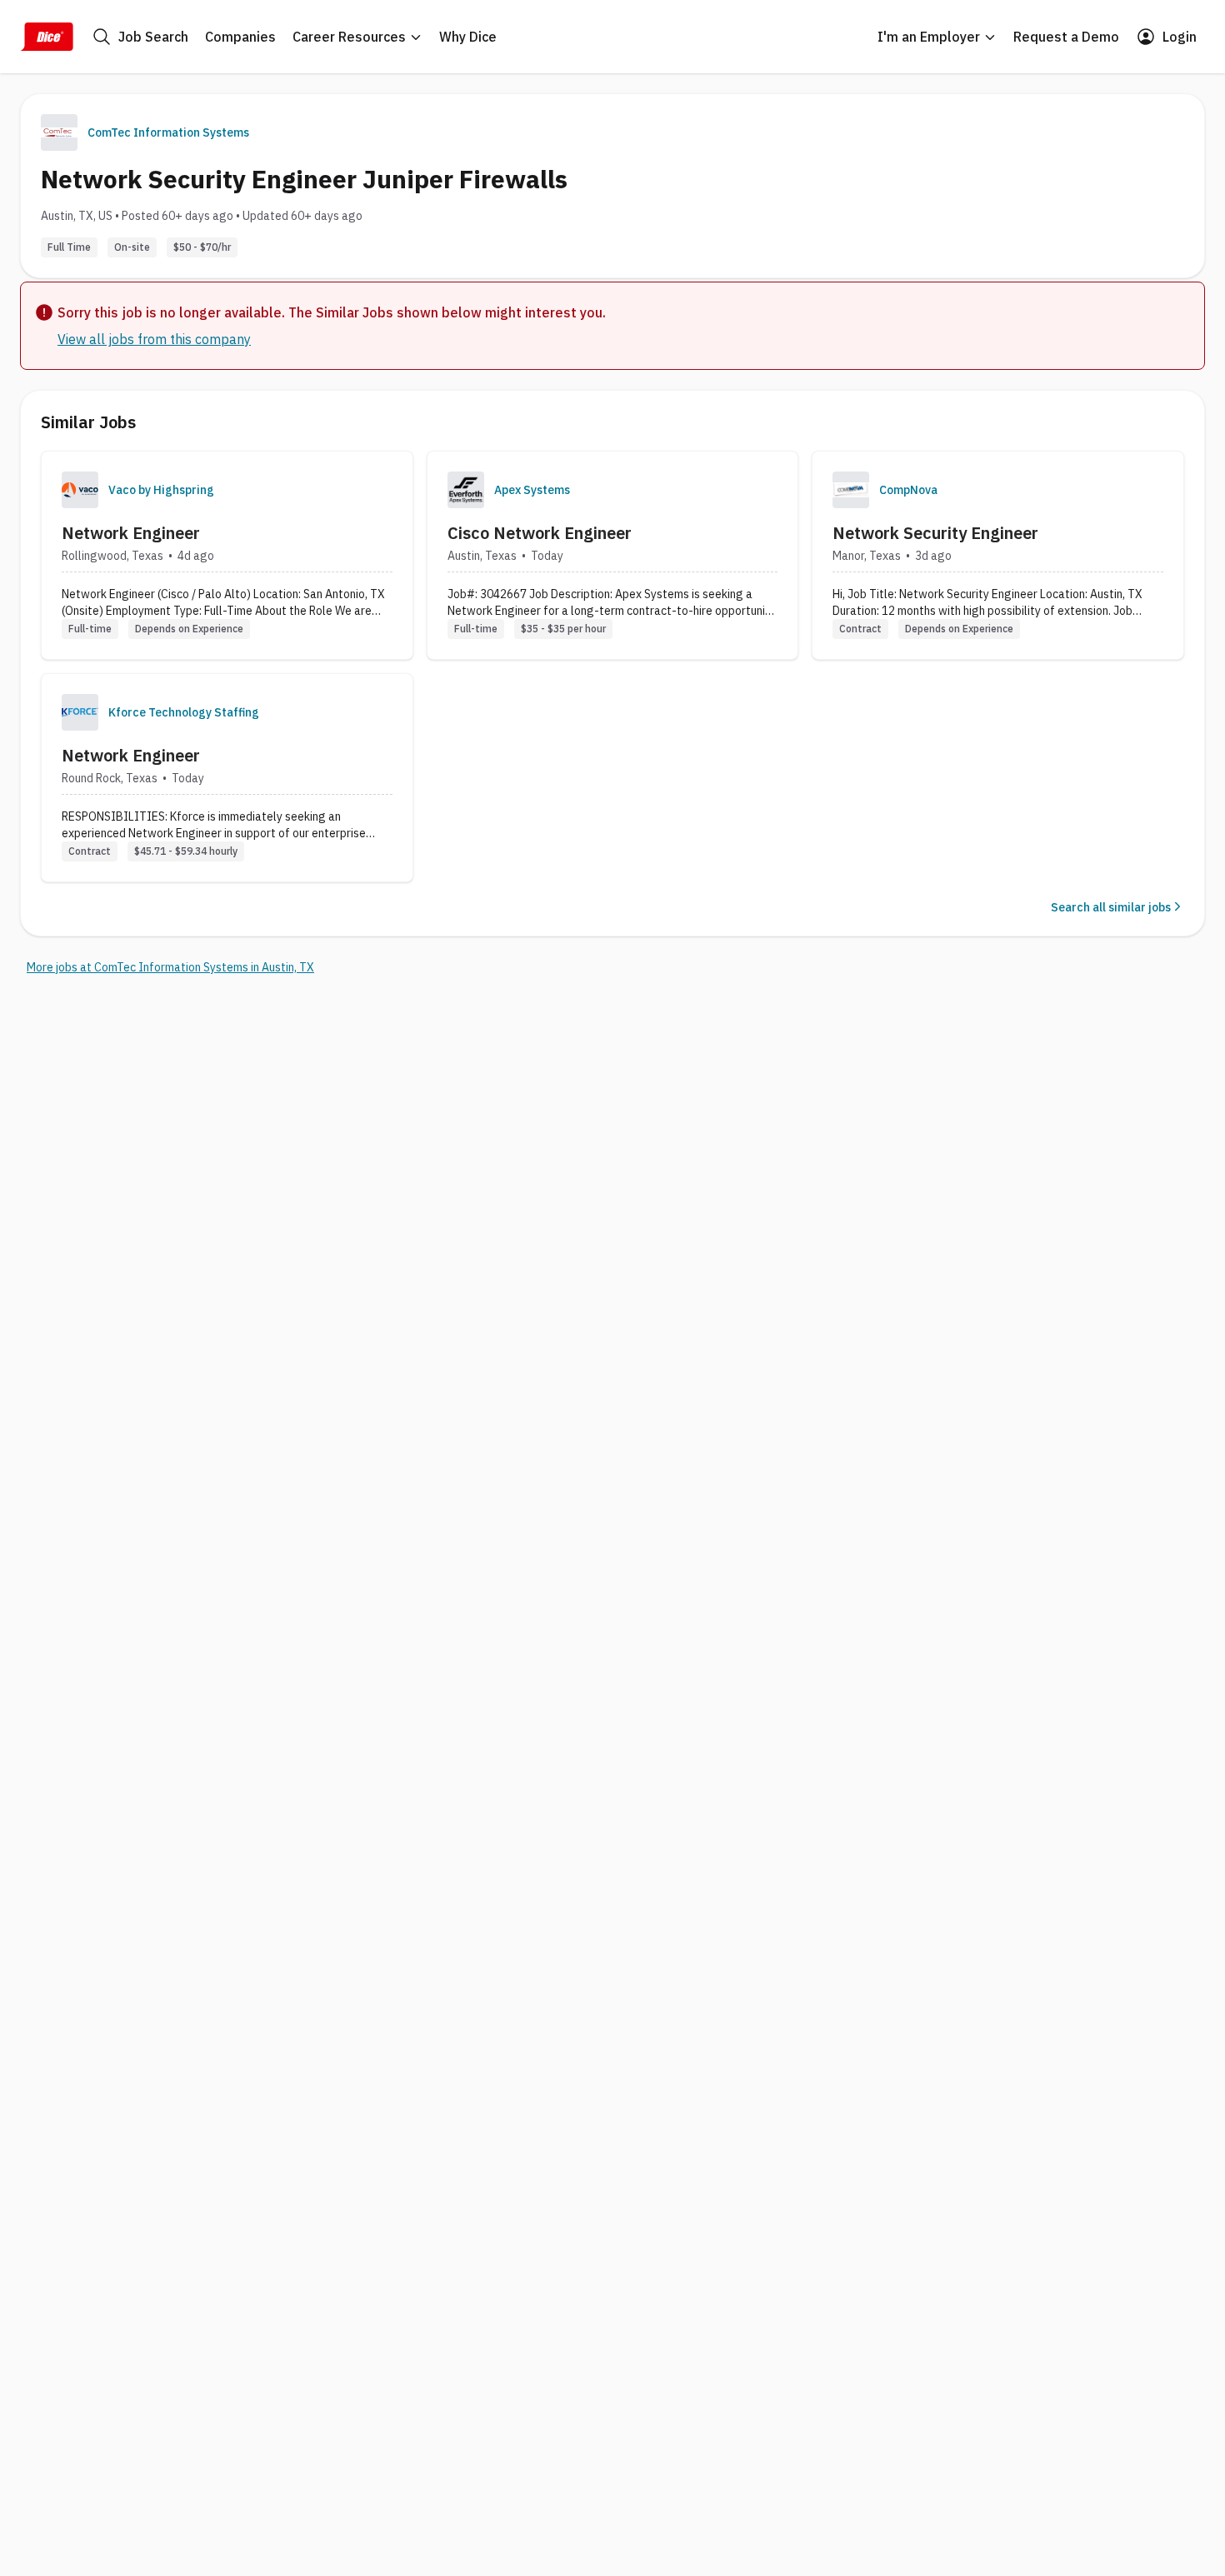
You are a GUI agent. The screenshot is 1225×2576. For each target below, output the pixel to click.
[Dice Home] (47, 37)
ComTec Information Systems (168, 132)
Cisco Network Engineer (540, 533)
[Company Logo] (80, 490)
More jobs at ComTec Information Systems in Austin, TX (170, 967)
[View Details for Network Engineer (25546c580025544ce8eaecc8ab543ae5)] (227, 555)
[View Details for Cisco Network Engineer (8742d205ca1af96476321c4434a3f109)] (613, 555)
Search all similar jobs (1111, 907)
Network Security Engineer (935, 533)
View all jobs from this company (154, 339)
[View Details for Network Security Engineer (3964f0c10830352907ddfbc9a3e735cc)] (998, 555)
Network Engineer (131, 533)
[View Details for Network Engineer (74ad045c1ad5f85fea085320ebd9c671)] (227, 778)
